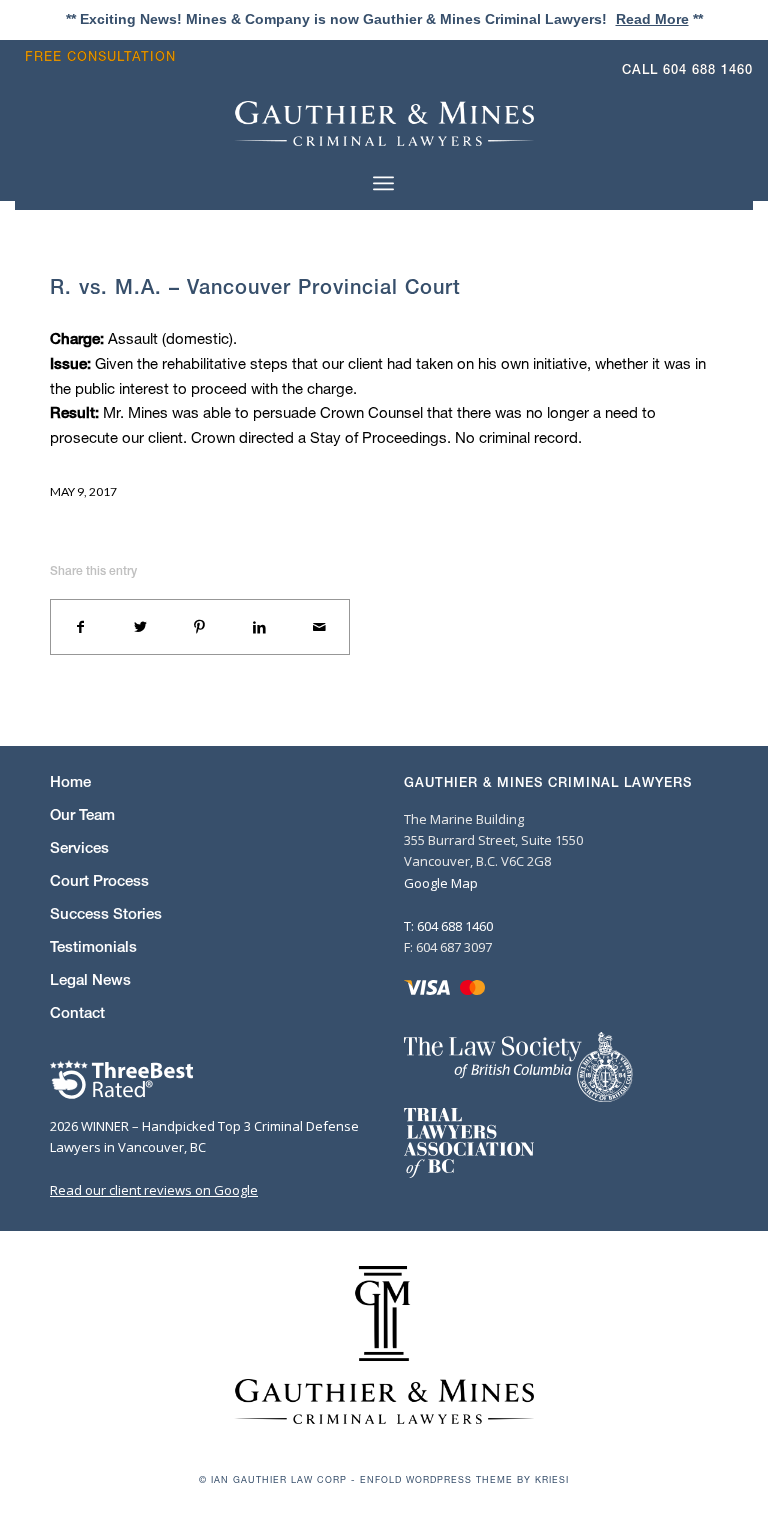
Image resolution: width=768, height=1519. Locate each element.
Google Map (441, 883)
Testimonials (93, 946)
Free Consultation (100, 56)
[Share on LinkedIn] (260, 627)
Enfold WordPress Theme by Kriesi (464, 1479)
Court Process (99, 880)
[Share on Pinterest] (200, 627)
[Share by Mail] (319, 627)
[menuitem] (105, 56)
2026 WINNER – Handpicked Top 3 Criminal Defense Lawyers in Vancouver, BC (204, 1136)
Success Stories (106, 913)
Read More (652, 19)
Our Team (82, 814)
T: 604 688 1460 (448, 926)
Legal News (90, 979)
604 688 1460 (708, 69)
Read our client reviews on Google (154, 1190)
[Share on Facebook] (81, 627)
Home (70, 781)
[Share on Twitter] (141, 627)
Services (79, 847)
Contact (77, 1012)
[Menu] (383, 182)
